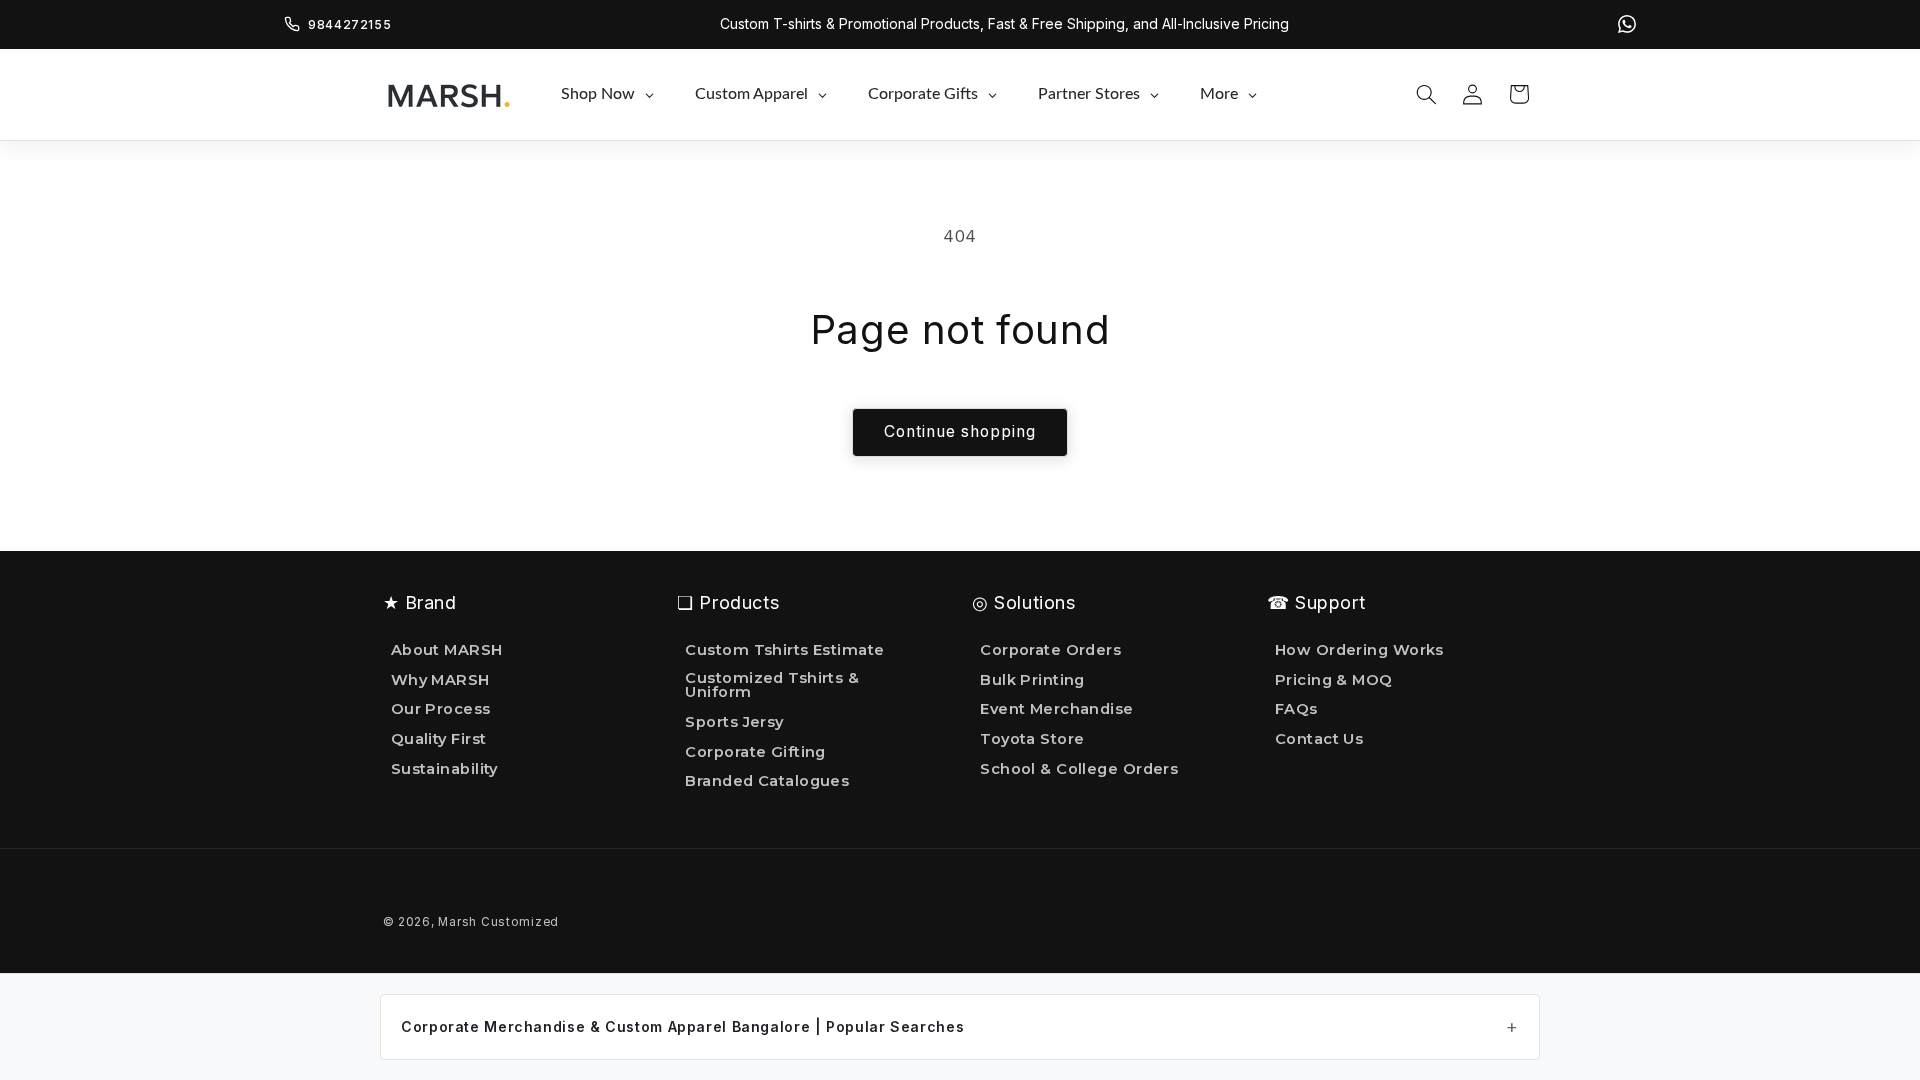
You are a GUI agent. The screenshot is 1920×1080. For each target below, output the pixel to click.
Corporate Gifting (755, 752)
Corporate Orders (1050, 651)
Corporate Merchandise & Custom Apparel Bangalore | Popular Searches (682, 1026)
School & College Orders (1079, 769)
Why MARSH (440, 680)
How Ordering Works (1359, 651)
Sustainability (444, 769)
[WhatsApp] (1627, 24)
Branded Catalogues (767, 781)
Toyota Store (1032, 739)
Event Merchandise (1057, 709)
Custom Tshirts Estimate (784, 651)
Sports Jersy (734, 722)
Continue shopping (960, 431)
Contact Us (1319, 739)
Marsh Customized (498, 922)
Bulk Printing (1032, 680)
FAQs (1296, 709)
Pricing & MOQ (1334, 680)
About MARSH (447, 651)
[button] (1426, 94)
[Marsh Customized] (448, 94)
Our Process (441, 709)
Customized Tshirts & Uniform (772, 685)
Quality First (439, 739)
